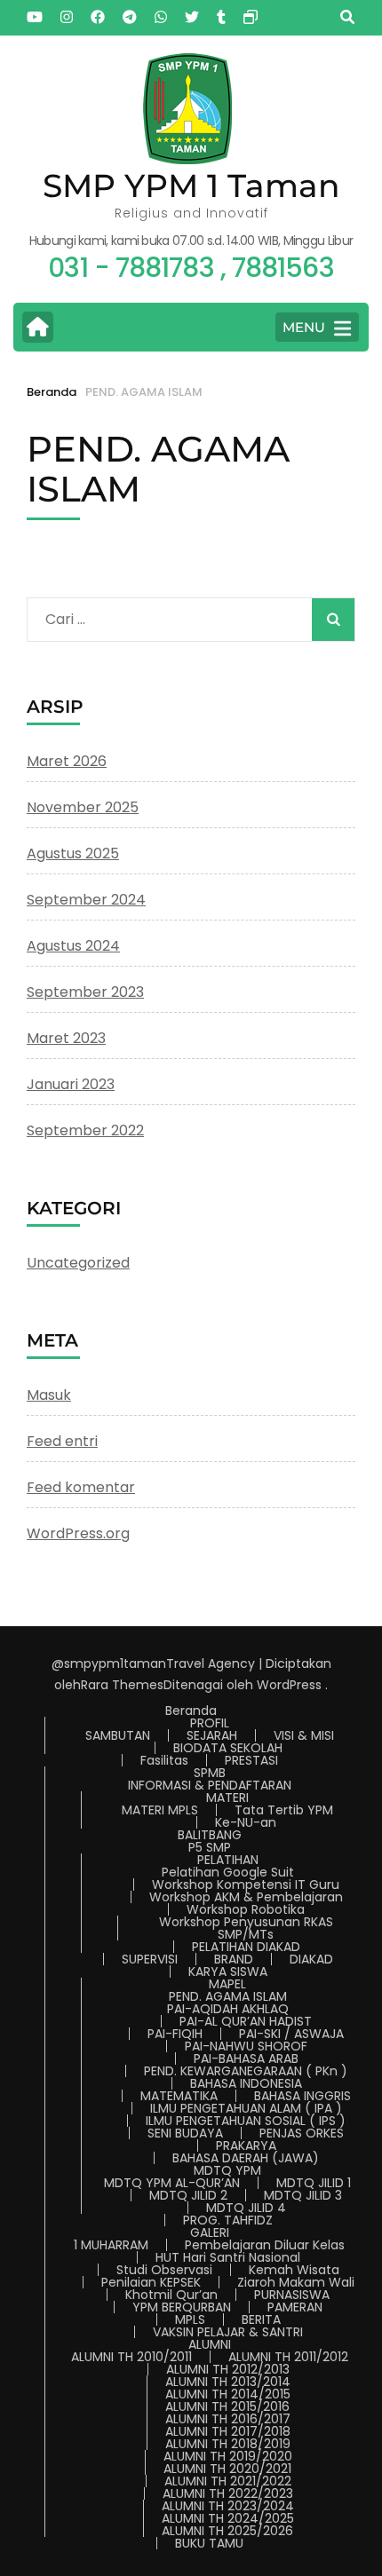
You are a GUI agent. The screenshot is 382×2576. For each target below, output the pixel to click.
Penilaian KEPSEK (151, 2282)
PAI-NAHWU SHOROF (246, 2046)
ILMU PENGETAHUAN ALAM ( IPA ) (246, 2108)
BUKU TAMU (209, 2543)
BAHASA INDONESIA (246, 2083)
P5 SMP (210, 1847)
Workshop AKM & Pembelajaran (246, 1897)
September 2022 (85, 1130)
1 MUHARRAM (111, 2245)
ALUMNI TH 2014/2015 (228, 2394)
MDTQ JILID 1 (314, 2183)
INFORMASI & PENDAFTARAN (210, 1785)
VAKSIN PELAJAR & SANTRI (228, 2332)
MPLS (190, 2319)
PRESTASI (251, 1760)
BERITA (261, 2319)
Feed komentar (81, 1487)
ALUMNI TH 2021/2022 (228, 2481)
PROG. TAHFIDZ (228, 2220)
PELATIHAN (228, 1860)
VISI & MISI (304, 1735)
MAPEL (227, 1984)
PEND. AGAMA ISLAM (228, 1996)
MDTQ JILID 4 (246, 2208)
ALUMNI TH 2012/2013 (228, 2369)
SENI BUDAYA (185, 2133)
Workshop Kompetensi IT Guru (246, 1885)
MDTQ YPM (227, 2170)
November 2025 (83, 807)
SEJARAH (212, 1735)
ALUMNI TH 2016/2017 (228, 2419)
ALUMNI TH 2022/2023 (228, 2493)
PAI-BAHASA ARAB (246, 2058)
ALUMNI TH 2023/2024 (228, 2506)
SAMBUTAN (118, 1735)
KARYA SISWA (228, 1972)
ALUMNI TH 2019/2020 (228, 2456)
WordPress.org (78, 1533)
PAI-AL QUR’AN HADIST (246, 2021)
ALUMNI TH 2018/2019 (228, 2444)
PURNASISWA (292, 2295)
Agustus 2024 (73, 946)
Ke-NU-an (246, 1822)
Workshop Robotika (246, 1909)
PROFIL (210, 1723)
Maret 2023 (66, 1038)
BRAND (234, 1959)
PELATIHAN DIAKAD (246, 1947)
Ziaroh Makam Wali (296, 2282)
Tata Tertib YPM (284, 1810)
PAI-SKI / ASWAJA (291, 2034)
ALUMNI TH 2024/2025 (228, 2518)
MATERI (227, 1798)
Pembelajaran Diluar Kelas (265, 2245)
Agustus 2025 (73, 853)
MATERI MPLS (160, 1810)
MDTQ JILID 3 (303, 2195)
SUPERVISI (150, 1959)
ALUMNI (210, 2344)
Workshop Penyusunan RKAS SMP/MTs (246, 1928)
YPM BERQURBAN (182, 2307)
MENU (304, 327)
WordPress (289, 1685)
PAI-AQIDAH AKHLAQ (228, 2009)
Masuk (49, 1395)
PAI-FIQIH (175, 2034)
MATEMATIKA (179, 2096)
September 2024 (86, 900)
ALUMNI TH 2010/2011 (131, 2357)
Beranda (191, 1711)
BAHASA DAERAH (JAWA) (246, 2158)
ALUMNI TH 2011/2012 (288, 2357)
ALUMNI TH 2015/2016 (227, 2406)
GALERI (210, 2232)
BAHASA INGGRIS (302, 2096)
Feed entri (62, 1441)
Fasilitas (164, 1760)
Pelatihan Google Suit (228, 1872)
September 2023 (85, 992)
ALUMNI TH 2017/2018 (228, 2431)
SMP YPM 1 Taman (191, 186)
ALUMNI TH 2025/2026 (227, 2531)
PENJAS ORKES (302, 2133)
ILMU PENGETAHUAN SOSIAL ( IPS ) (246, 2121)
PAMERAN (295, 2307)
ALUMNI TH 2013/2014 (228, 2382)
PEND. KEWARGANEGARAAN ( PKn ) (246, 2071)
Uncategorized (78, 1263)
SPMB (210, 1773)
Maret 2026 (67, 761)
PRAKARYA (246, 2145)
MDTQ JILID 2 (188, 2195)
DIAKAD (311, 1959)
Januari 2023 (71, 1084)
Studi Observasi (164, 2270)
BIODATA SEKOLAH (228, 1748)
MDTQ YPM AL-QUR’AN (172, 2183)
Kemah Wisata (294, 2270)
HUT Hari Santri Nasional (228, 2257)
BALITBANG (210, 1835)
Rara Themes (122, 1685)
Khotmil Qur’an (171, 2295)
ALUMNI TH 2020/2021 (227, 2469)
